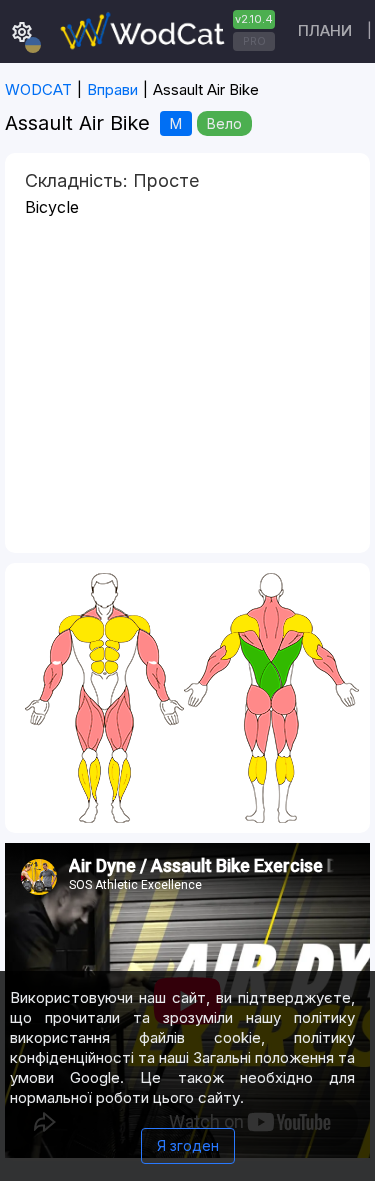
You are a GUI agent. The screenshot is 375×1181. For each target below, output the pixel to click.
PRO (254, 41)
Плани (325, 30)
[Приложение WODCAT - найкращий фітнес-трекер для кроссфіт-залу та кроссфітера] (165, 31)
